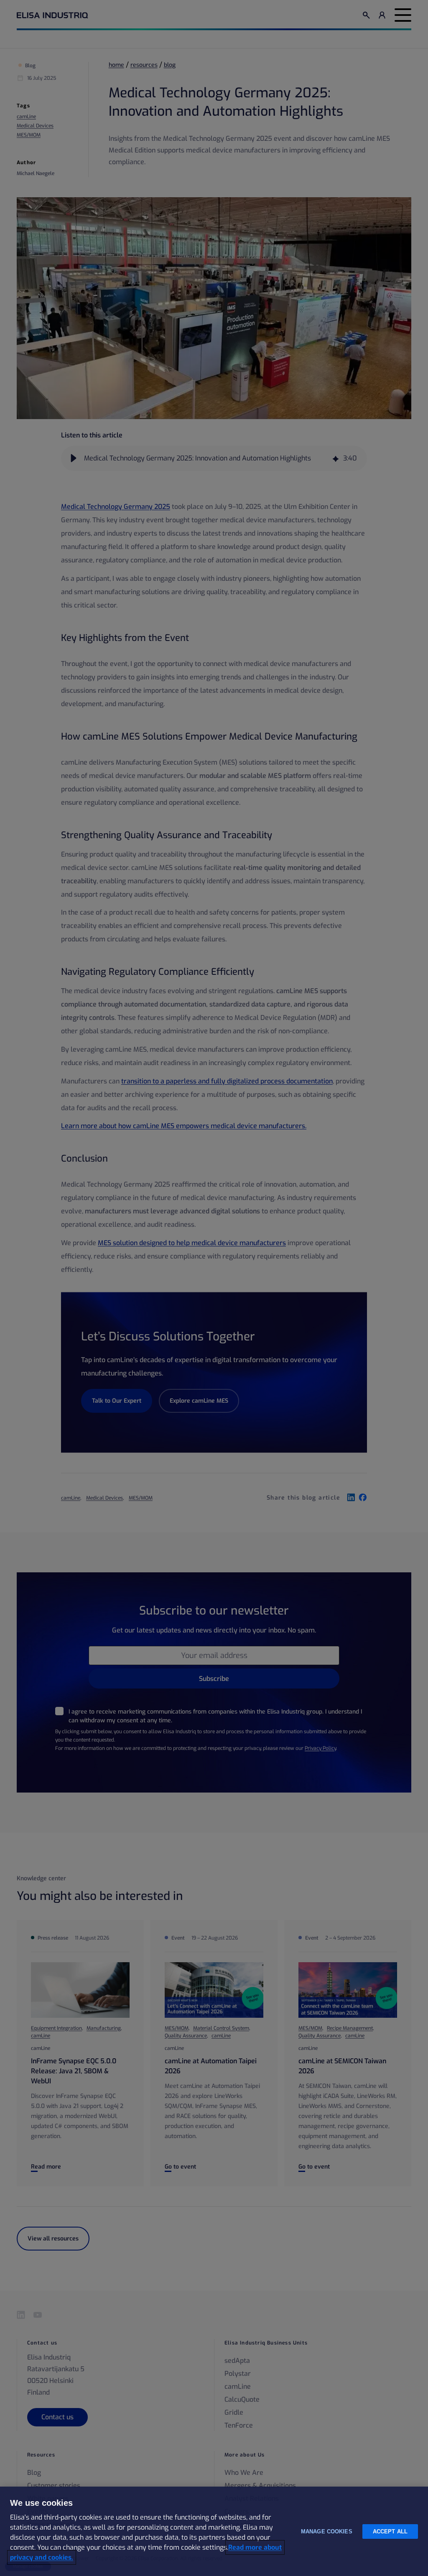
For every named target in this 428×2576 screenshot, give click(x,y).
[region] (214, 2531)
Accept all (390, 2531)
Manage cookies (327, 2531)
